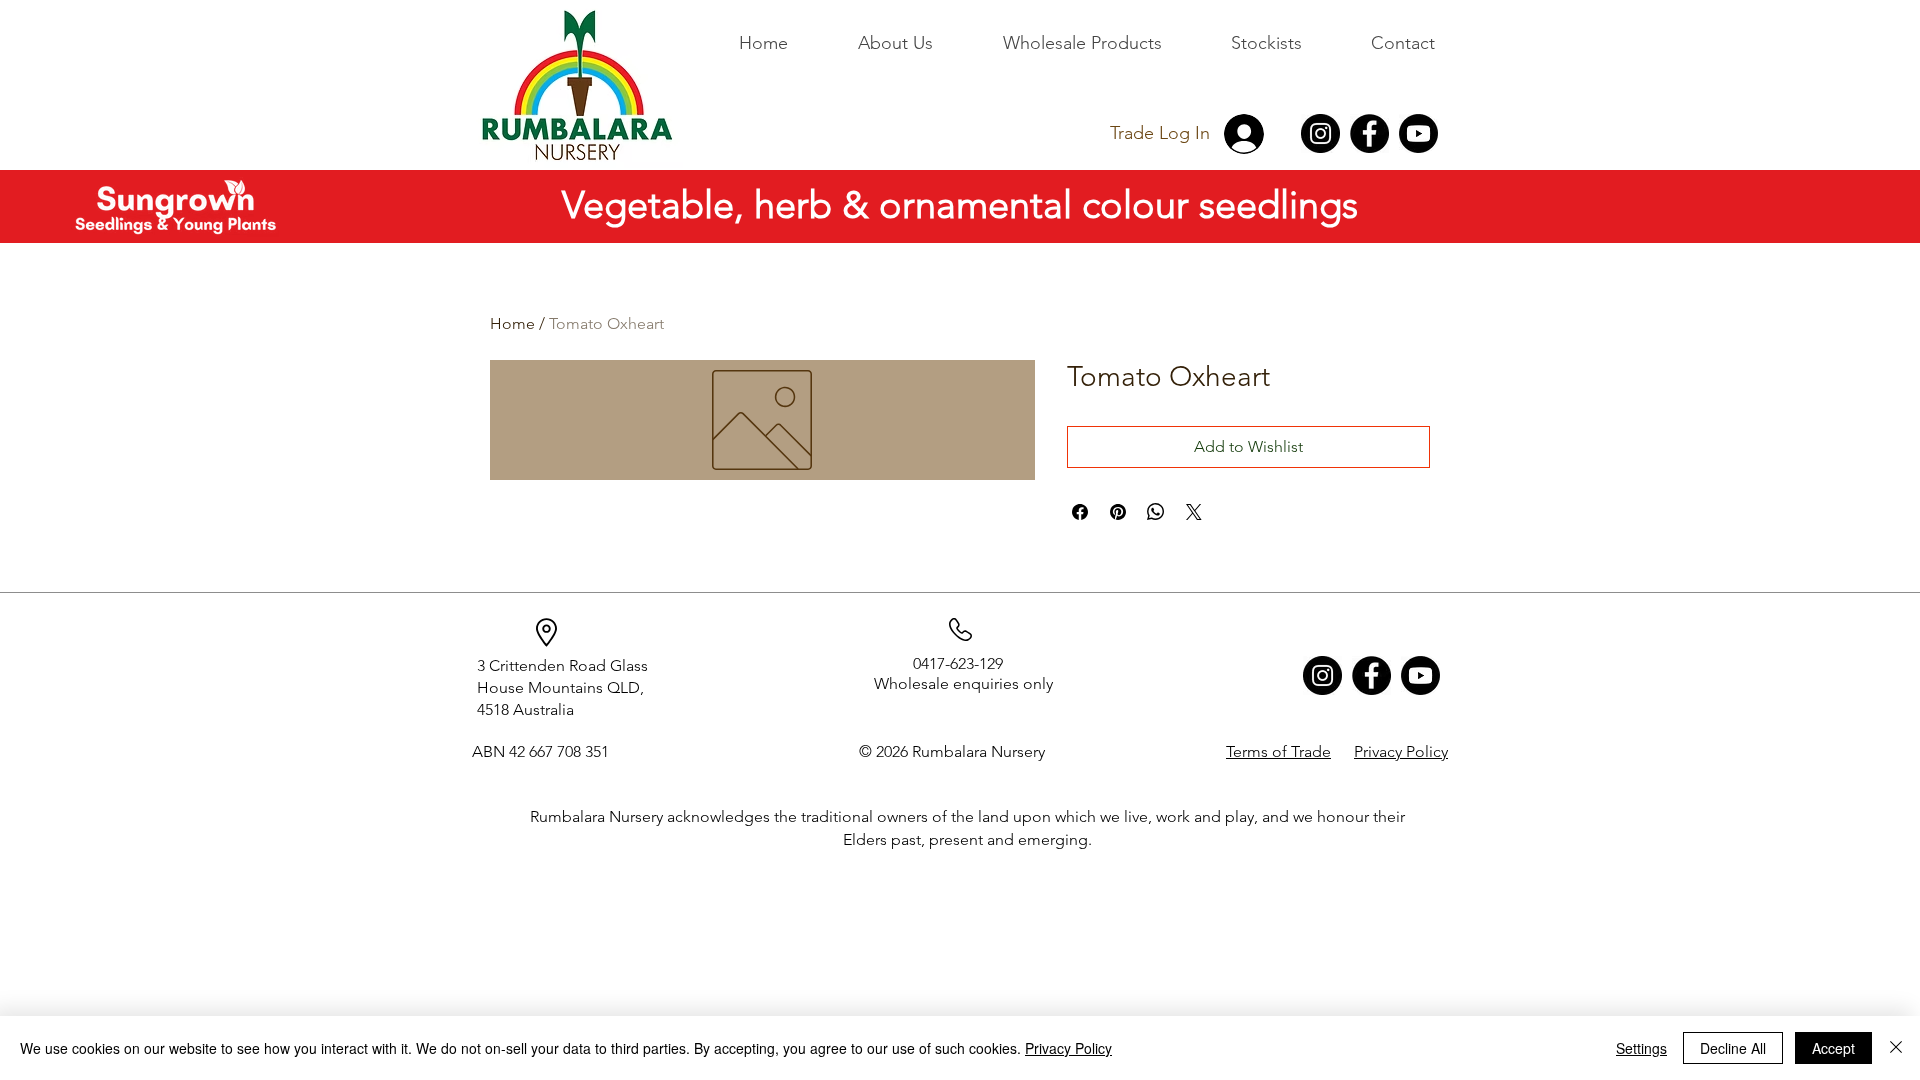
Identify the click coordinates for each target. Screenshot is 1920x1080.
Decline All (1733, 1048)
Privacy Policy (1068, 1048)
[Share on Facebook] (1080, 512)
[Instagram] (1320, 133)
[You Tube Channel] (1418, 133)
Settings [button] (1641, 1048)
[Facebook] (1369, 133)
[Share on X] (1194, 512)
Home (512, 323)
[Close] (1896, 1048)
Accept (1833, 1048)
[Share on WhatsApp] (1156, 512)
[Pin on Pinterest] (1118, 512)
